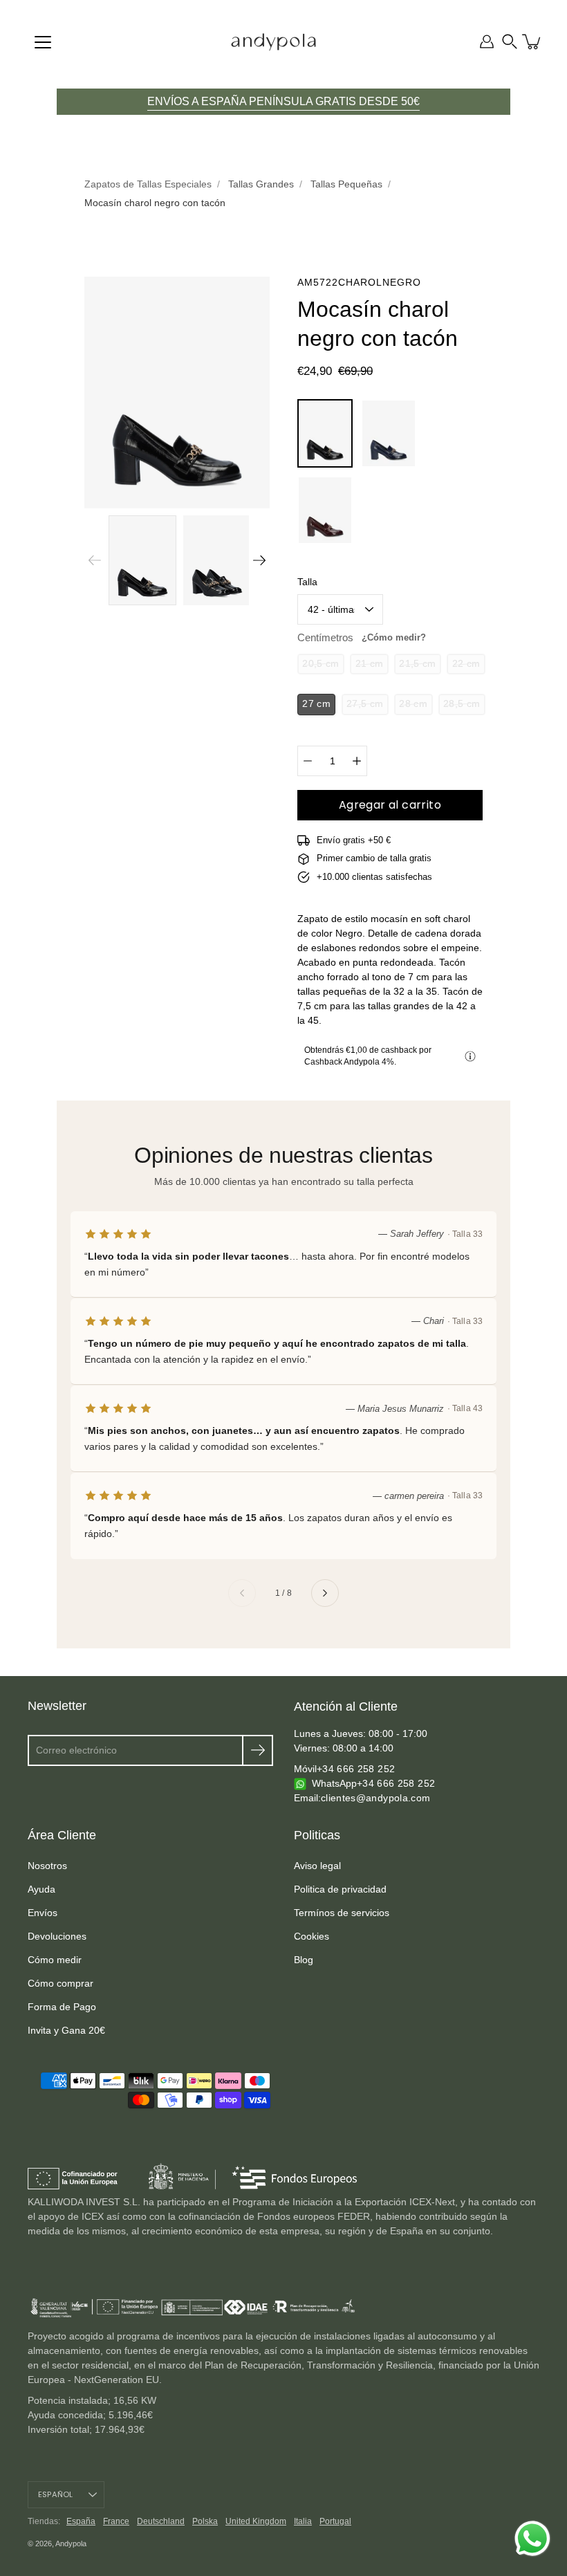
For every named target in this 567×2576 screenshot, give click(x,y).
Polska (205, 2521)
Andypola (71, 2543)
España (81, 2521)
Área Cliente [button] (62, 1835)
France (116, 2521)
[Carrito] (532, 42)
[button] (510, 42)
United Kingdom (256, 2521)
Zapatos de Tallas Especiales (148, 184)
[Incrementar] (357, 761)
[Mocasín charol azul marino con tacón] (389, 433)
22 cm (466, 664)
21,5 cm (417, 664)
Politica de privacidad (340, 1889)
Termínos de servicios (342, 1913)
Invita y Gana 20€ (66, 2030)
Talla (307, 582)
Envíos (43, 1913)
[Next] (259, 560)
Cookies (312, 1936)
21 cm (370, 664)
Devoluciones (57, 1936)
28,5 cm (462, 704)
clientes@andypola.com (375, 1798)
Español (56, 2494)
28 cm (413, 704)
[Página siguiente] (325, 1593)
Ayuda (41, 1889)
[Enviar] (258, 1750)
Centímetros (362, 637)
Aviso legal (317, 1866)
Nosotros (47, 1866)
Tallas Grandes (261, 184)
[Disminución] (308, 761)
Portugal (335, 2521)
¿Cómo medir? (394, 637)
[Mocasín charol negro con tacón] (325, 433)
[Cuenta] (487, 42)
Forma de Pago (62, 2007)
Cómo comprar (61, 1983)
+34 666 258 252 (356, 1769)
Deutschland (161, 2521)
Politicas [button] (317, 1835)
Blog (304, 1960)
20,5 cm (320, 664)
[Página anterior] (242, 1593)
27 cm (316, 704)
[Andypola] (273, 42)
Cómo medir (55, 1960)
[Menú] (43, 42)
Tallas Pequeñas (346, 184)
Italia (303, 2521)
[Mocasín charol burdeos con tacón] (325, 510)
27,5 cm (365, 704)
